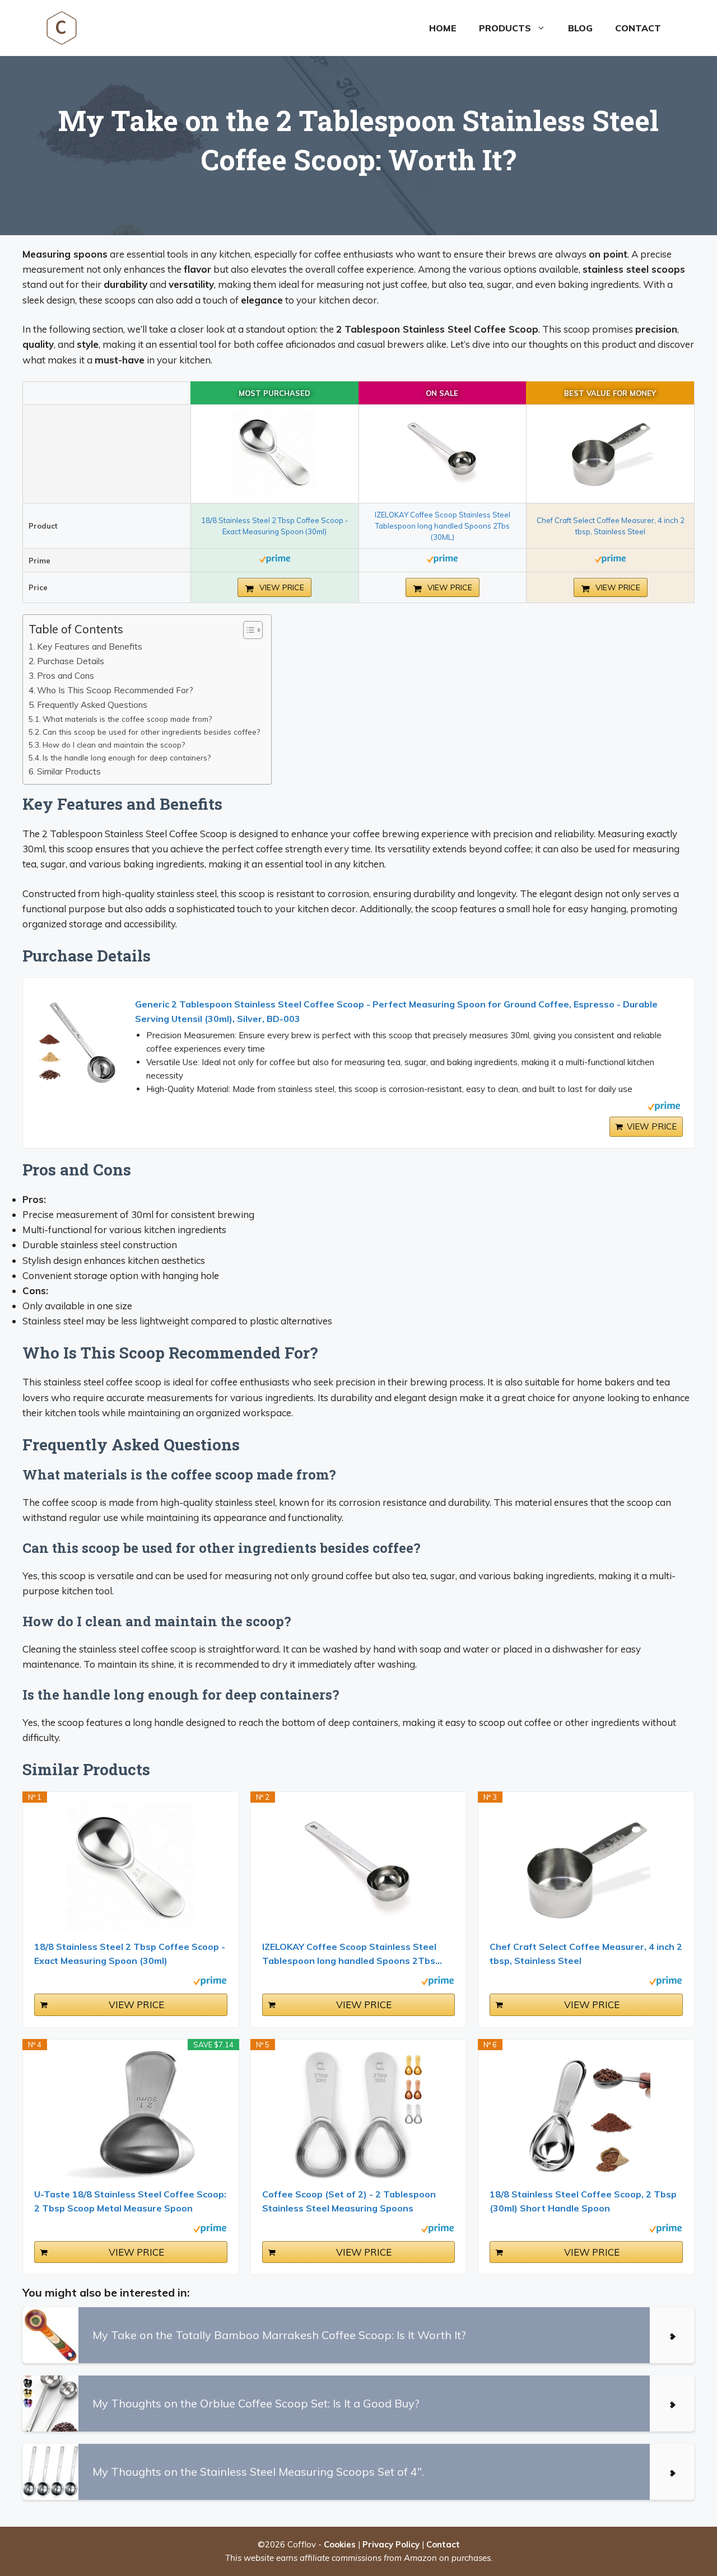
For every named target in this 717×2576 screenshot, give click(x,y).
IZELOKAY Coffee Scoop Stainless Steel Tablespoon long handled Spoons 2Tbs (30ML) (443, 526)
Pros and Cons (66, 676)
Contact (638, 28)
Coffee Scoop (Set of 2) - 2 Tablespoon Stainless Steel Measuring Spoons (349, 2201)
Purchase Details (71, 661)
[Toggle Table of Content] (247, 630)
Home (443, 28)
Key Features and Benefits (90, 647)
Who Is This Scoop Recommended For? (115, 690)
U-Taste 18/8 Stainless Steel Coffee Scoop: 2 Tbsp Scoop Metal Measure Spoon (130, 2201)
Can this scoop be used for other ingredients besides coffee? (151, 732)
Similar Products (69, 771)
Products (505, 28)
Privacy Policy (391, 2544)
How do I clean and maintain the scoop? (114, 745)
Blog (580, 28)
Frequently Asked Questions (92, 705)
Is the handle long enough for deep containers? (127, 757)
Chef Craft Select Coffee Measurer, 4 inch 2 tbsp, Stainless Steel (586, 1954)
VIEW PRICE (281, 587)
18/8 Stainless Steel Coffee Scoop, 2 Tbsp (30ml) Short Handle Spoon (583, 2201)
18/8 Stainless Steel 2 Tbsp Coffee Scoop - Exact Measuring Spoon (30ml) (130, 1954)
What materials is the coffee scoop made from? (127, 719)
